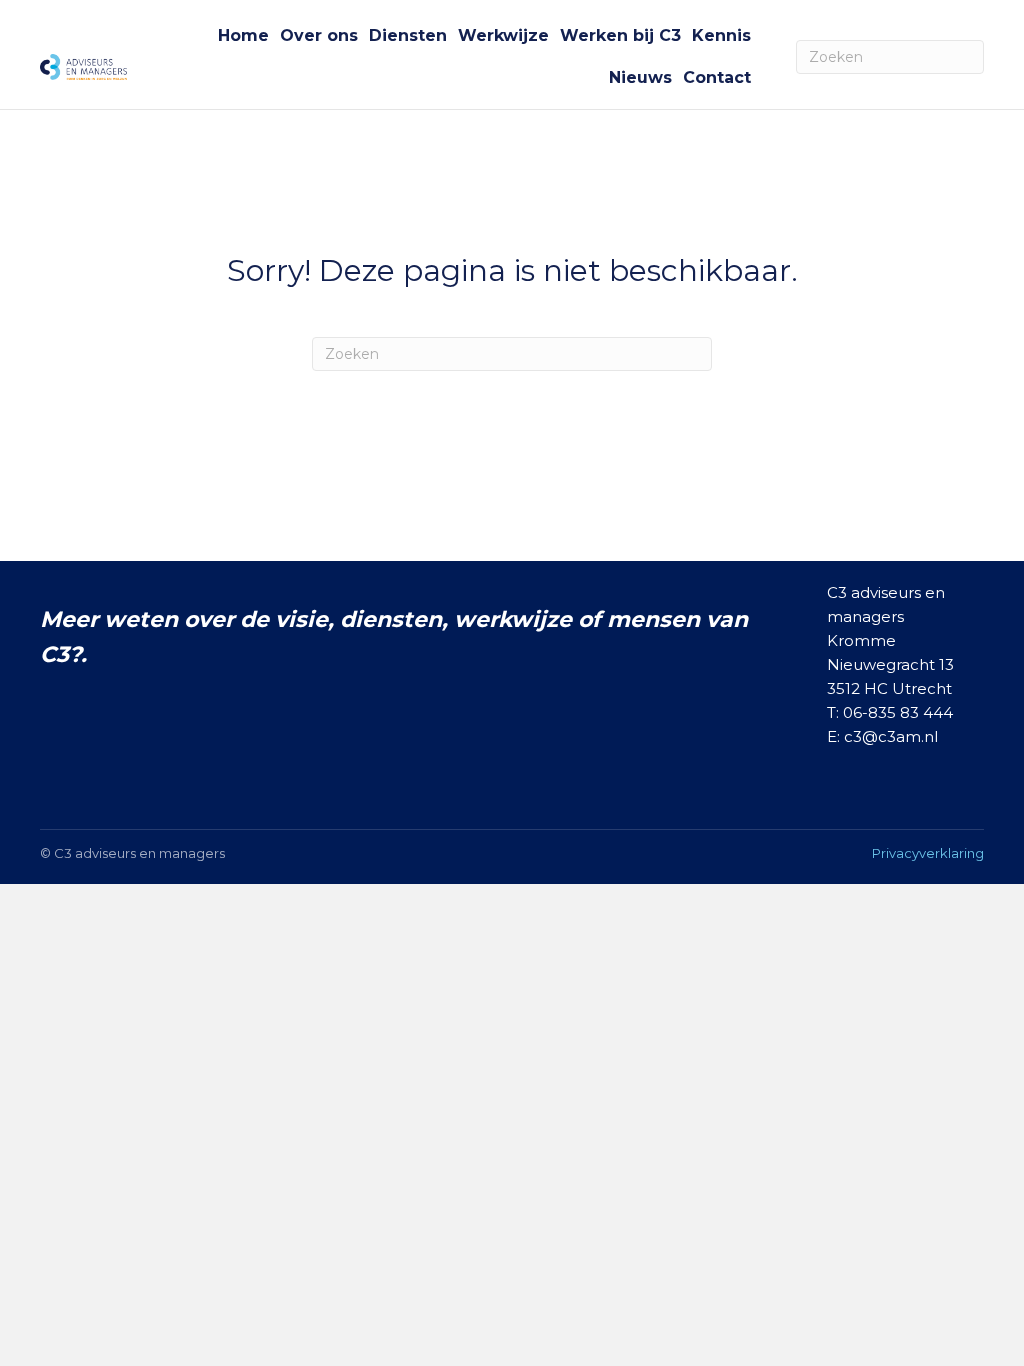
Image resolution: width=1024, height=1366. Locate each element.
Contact (717, 77)
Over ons (319, 35)
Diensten (408, 35)
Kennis (721, 35)
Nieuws (640, 77)
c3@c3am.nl (891, 736)
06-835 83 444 (898, 712)
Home (243, 35)
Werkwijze (503, 35)
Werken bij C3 (620, 35)
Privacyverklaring (928, 853)
